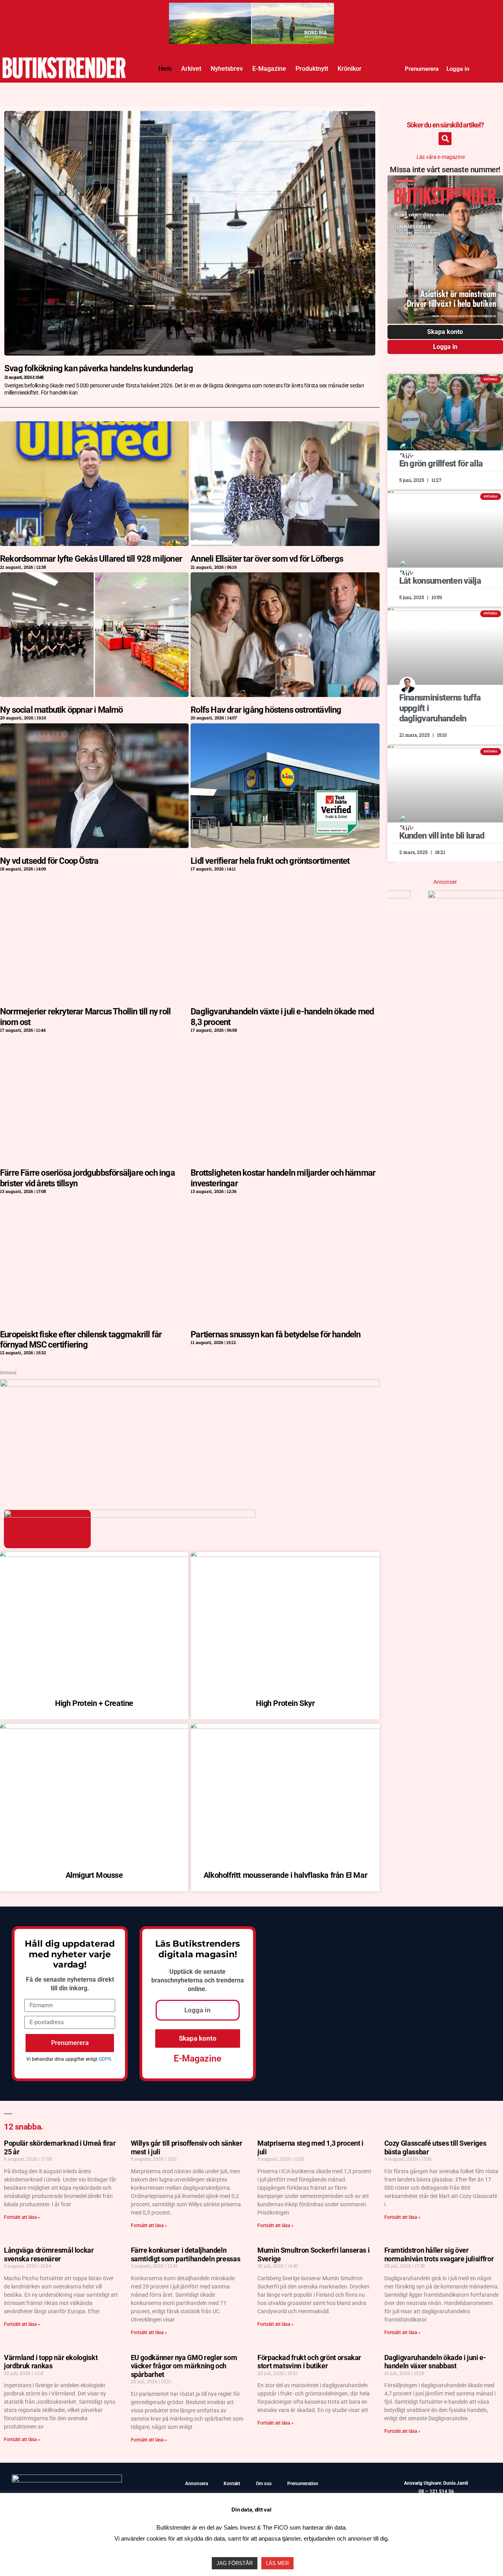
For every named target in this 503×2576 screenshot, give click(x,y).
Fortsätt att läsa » (22, 2217)
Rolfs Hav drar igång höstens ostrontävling (266, 710)
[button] (445, 139)
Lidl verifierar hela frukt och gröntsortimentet (270, 861)
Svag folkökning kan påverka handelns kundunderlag (99, 368)
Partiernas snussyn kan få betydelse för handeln (275, 1334)
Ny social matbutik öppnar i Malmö (61, 710)
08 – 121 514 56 (436, 2491)
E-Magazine (269, 69)
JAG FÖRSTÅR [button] (235, 2563)
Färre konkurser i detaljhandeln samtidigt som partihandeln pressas (186, 2254)
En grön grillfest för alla (441, 464)
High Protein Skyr (285, 1703)
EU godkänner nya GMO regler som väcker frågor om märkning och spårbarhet (184, 2366)
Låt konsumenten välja (440, 581)
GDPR (105, 2059)
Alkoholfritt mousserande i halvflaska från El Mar (285, 1875)
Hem (165, 69)
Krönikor (350, 69)
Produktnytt (312, 69)
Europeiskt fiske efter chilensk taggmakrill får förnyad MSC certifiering (81, 1340)
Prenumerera (422, 69)
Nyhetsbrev (227, 69)
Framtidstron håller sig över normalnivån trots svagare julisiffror (439, 2254)
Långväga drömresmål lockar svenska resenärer (49, 2254)
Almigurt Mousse (94, 1875)
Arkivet (191, 69)
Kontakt (232, 2484)
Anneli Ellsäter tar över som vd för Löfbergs (267, 559)
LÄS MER (277, 2563)
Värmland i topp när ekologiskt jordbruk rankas (51, 2362)
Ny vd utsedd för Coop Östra (49, 861)
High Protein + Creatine (94, 1703)
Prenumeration (303, 2484)
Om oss (264, 2484)
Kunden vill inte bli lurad (442, 836)
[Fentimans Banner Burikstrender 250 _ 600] (445, 896)
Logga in (458, 69)
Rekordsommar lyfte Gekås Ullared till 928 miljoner (91, 559)
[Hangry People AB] (251, 10)
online (196, 1989)
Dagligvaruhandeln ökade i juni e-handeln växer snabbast (435, 2362)
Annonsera (196, 2484)
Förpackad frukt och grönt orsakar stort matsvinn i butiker (309, 2362)
